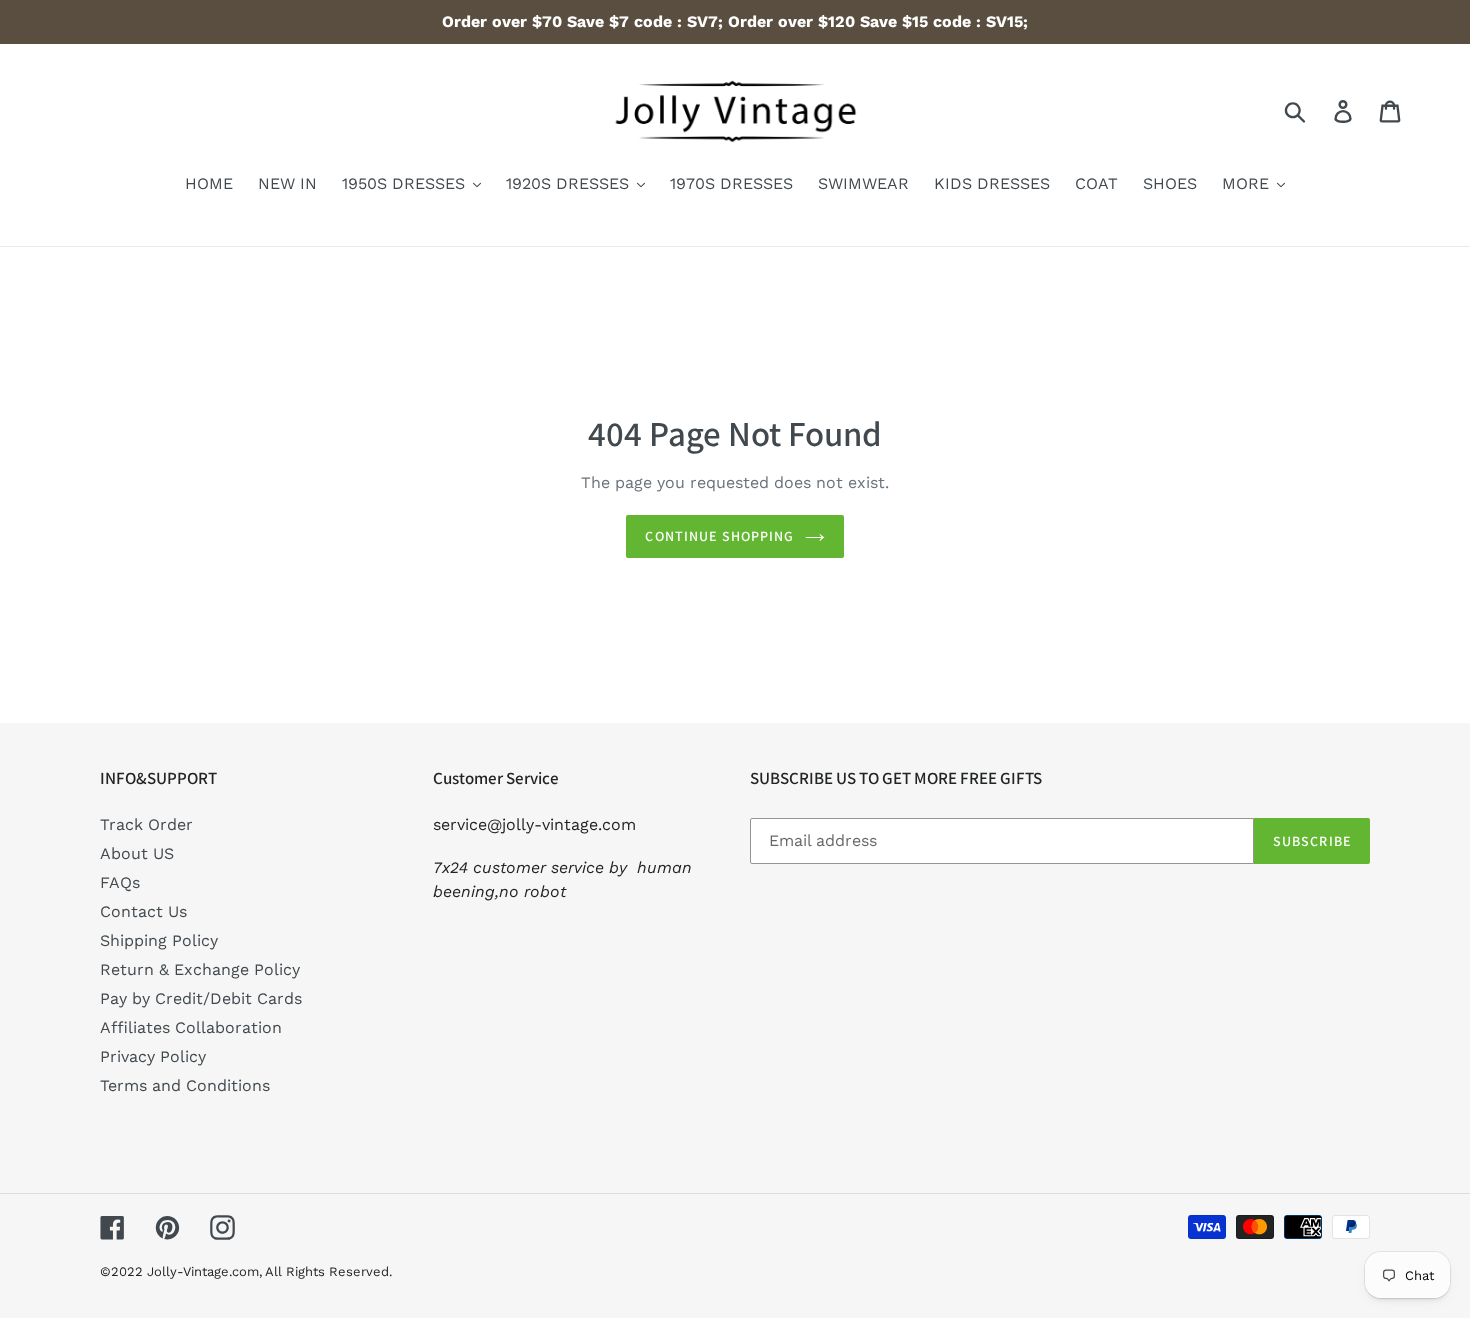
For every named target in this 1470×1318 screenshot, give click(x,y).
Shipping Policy (159, 940)
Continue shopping (719, 536)
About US (137, 853)
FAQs (120, 882)
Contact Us (143, 911)
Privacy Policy (153, 1056)
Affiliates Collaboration (191, 1027)
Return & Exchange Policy (200, 969)
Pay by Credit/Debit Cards (201, 998)
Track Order (146, 824)
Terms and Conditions (185, 1085)
